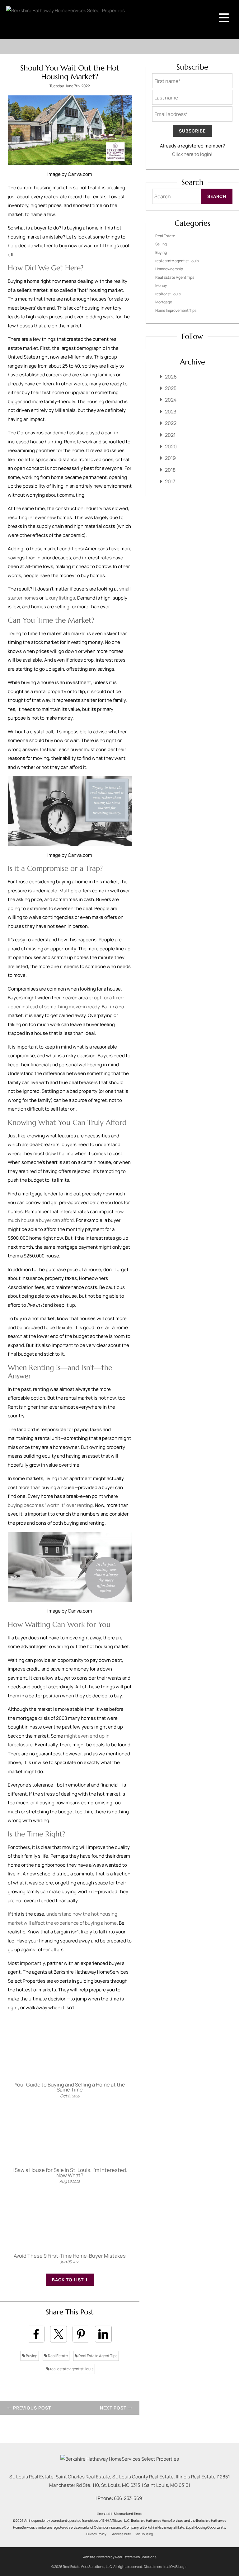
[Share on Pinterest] (81, 2334)
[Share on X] (59, 2334)
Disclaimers (153, 2566)
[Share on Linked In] (103, 2334)
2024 (171, 400)
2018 (170, 470)
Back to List (68, 2280)
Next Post (114, 2408)
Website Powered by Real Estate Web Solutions (119, 2557)
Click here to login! (192, 154)
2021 (170, 435)
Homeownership (169, 269)
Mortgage (164, 302)
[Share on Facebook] (36, 2334)
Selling (161, 244)
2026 (171, 377)
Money (161, 285)
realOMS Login (176, 2566)
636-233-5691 (129, 2498)
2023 (171, 412)
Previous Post (31, 2408)
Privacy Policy (96, 2534)
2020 (171, 446)
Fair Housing (144, 2534)
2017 (170, 481)
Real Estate (58, 2356)
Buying (31, 2356)
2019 (170, 458)
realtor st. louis (168, 294)
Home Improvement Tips (176, 310)
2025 (171, 388)
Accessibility (122, 2534)
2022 (171, 423)
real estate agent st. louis (71, 2369)
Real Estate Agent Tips (98, 2356)
